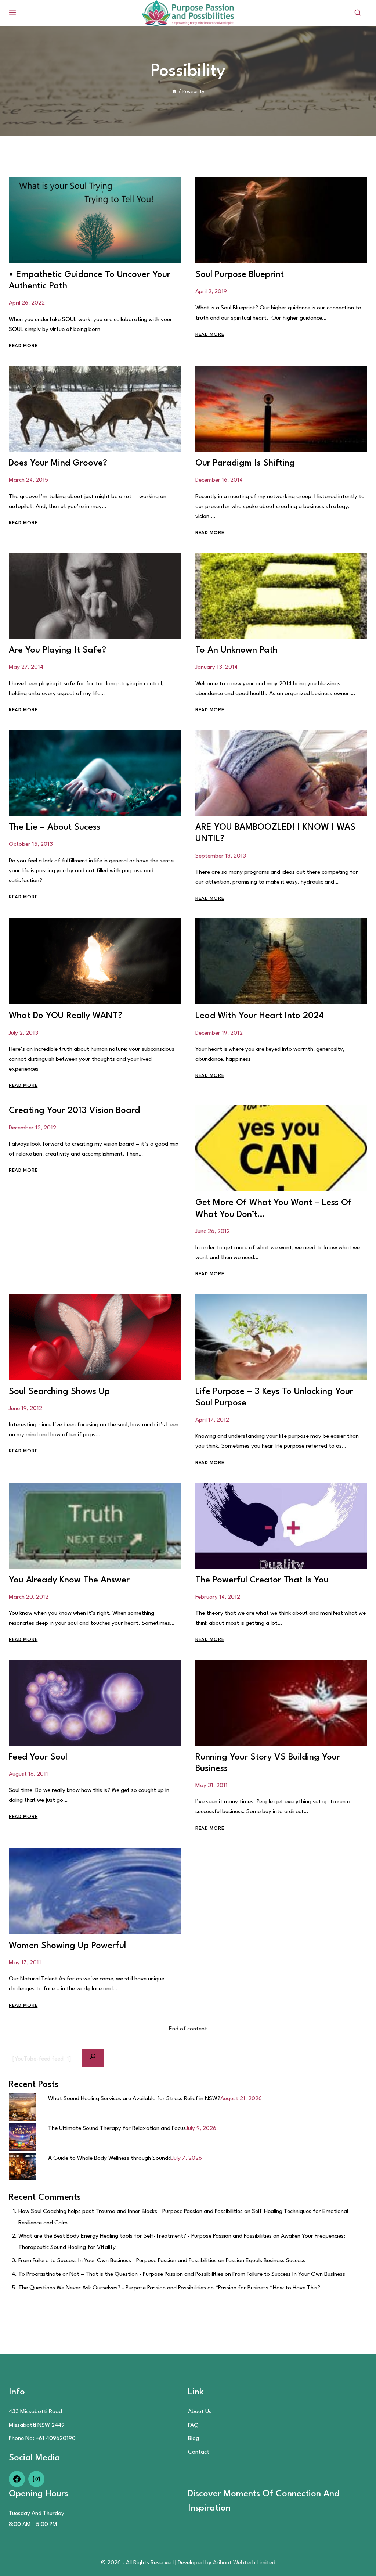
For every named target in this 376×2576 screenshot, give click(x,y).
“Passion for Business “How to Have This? (268, 2288)
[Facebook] (17, 2482)
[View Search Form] (358, 13)
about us (200, 2412)
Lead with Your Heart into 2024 (260, 1016)
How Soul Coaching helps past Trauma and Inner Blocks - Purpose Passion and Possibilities (131, 2212)
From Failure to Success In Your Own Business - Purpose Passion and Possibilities (117, 2261)
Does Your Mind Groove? (58, 463)
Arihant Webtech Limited (244, 2563)
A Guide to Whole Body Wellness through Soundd (110, 2158)
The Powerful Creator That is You (262, 1580)
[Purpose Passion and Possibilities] (188, 13)
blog (194, 2439)
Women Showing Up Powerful (67, 1946)
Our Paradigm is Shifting (245, 463)
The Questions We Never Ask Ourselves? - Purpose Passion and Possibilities (112, 2288)
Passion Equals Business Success (266, 2261)
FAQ (193, 2425)
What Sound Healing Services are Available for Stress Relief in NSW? (134, 2099)
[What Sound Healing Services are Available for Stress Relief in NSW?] (23, 2107)
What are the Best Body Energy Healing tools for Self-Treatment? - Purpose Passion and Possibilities (145, 2236)
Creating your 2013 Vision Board (74, 1111)
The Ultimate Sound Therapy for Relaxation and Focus (117, 2128)
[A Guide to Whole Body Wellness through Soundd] (23, 2167)
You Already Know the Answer (69, 1580)
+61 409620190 (56, 2439)
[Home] (174, 92)
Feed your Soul (38, 1757)
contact (199, 2452)
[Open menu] (13, 13)
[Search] (93, 2058)
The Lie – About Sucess (55, 827)
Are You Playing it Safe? (57, 650)
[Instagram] (36, 2482)
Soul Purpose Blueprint (240, 275)
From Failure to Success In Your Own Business (289, 2274)
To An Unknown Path (236, 650)
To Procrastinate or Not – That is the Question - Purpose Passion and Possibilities (121, 2274)
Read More (23, 346)
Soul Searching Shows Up (59, 1392)
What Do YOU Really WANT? (66, 1016)
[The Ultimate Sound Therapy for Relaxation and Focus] (23, 2137)
